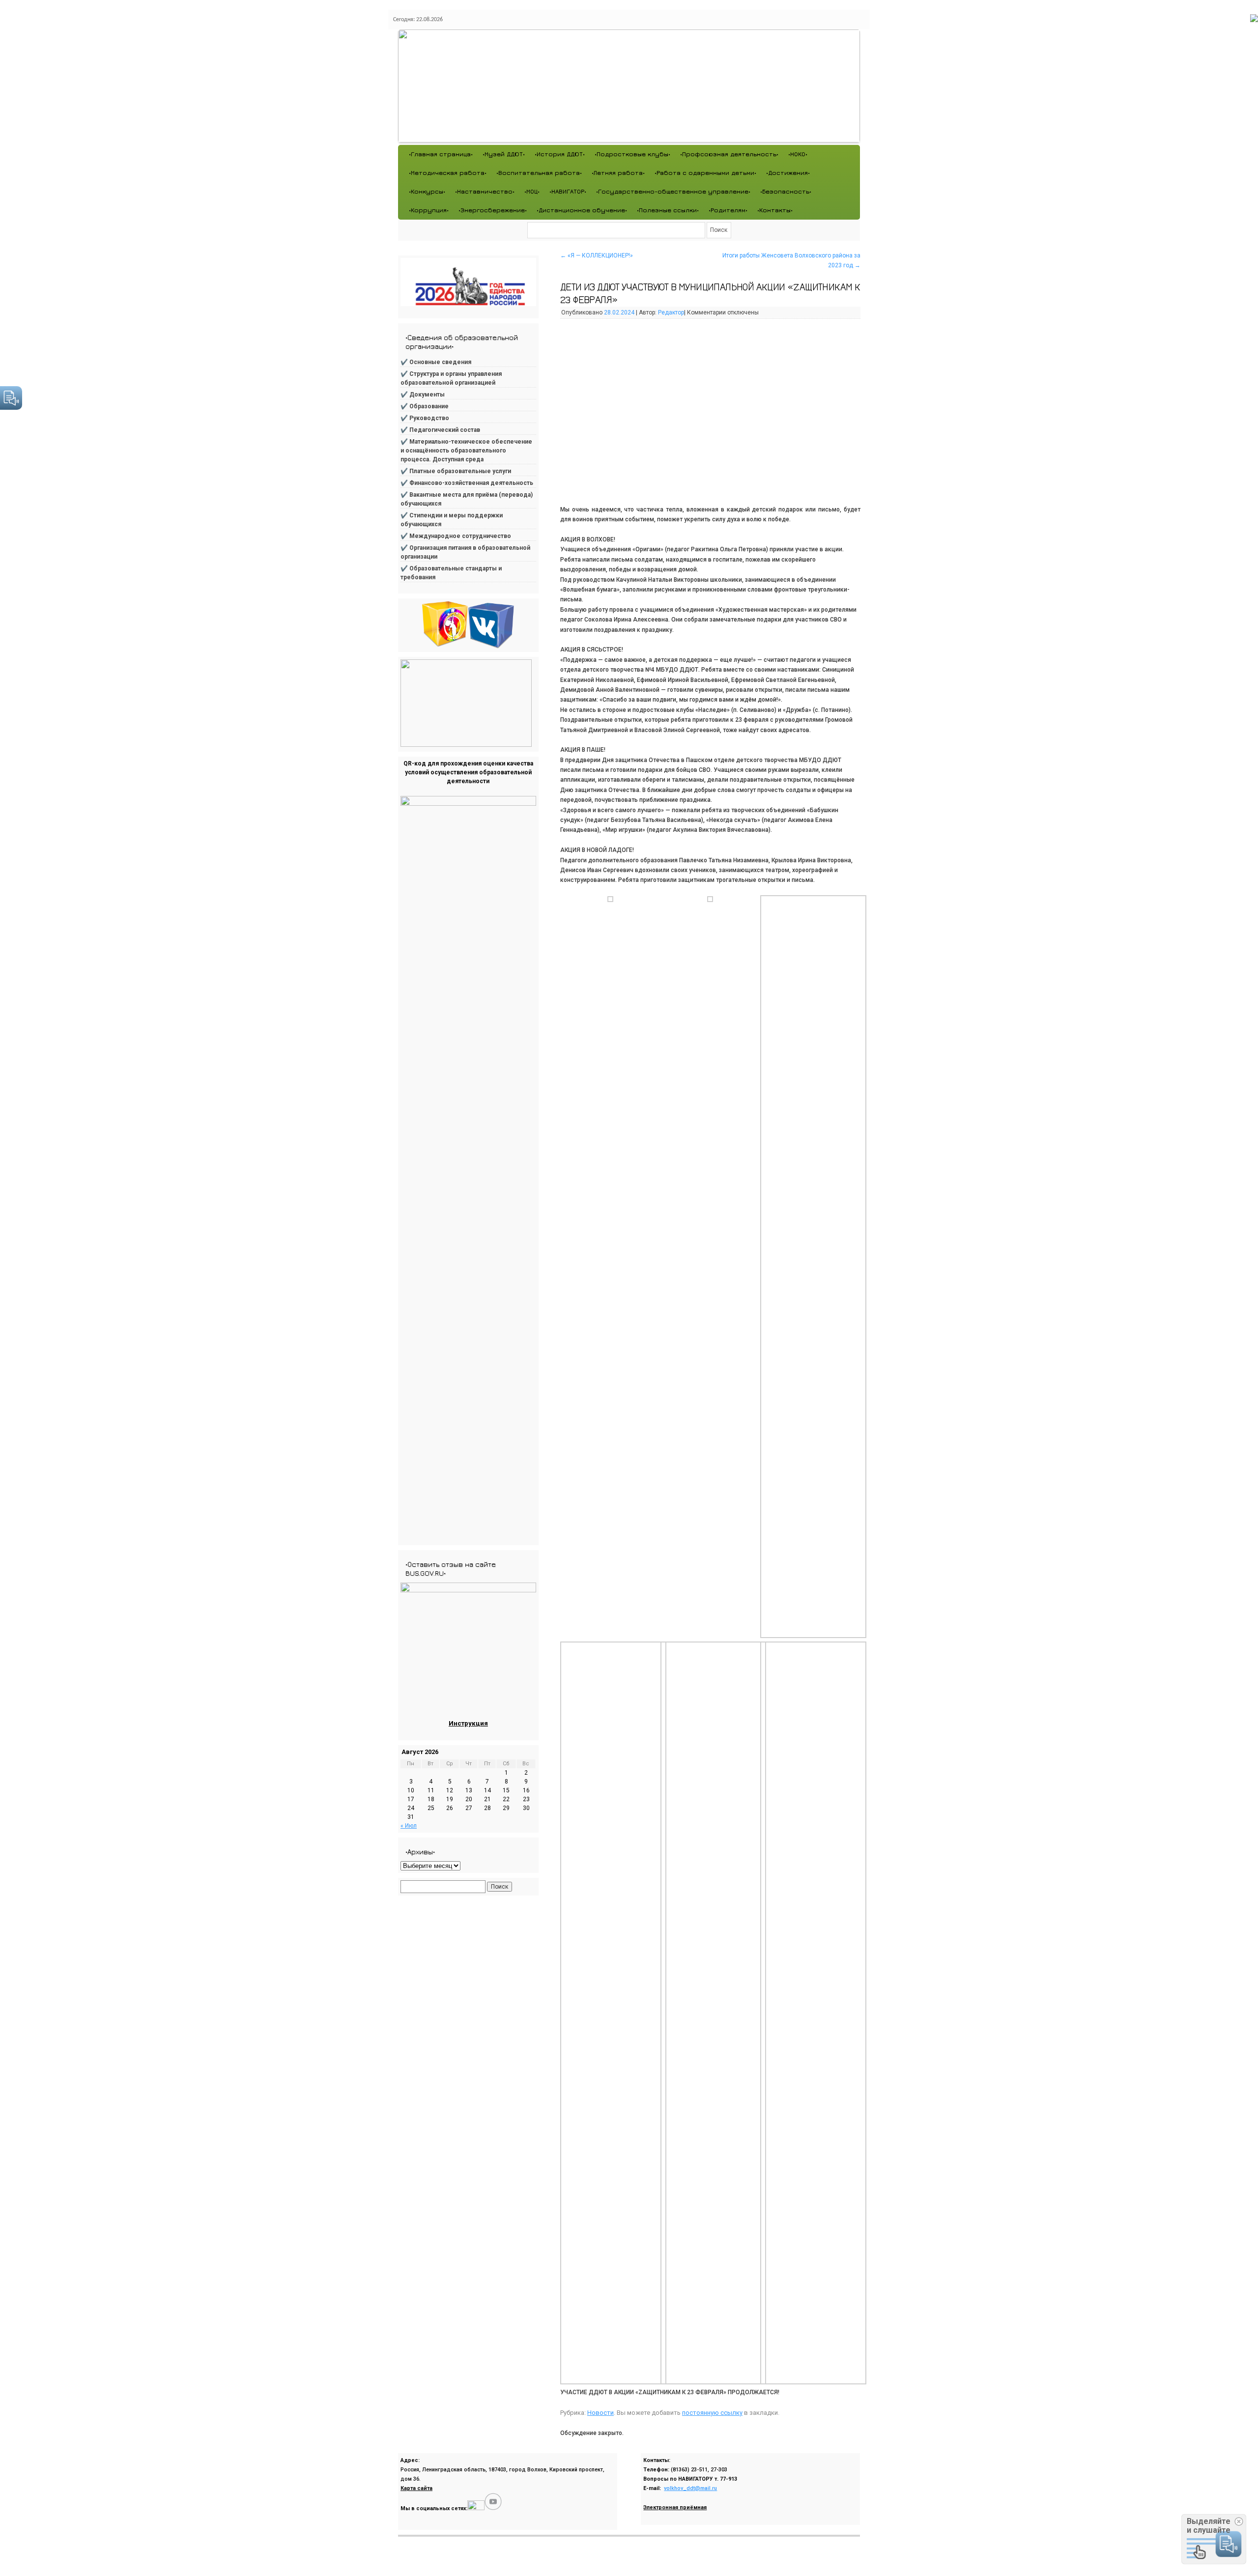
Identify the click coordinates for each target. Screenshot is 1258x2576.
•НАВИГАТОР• (568, 191)
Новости (600, 2413)
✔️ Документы (423, 395)
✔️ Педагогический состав (440, 430)
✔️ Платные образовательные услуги (456, 471)
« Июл (409, 1826)
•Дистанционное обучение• (582, 210)
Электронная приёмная (675, 2507)
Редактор (671, 312)
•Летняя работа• (618, 173)
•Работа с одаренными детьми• (705, 173)
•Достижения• (788, 173)
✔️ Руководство (425, 418)
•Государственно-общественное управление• (673, 191)
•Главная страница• (441, 154)
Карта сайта (416, 2488)
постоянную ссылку (712, 2413)
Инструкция (468, 1723)
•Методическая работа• (448, 173)
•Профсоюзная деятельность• (729, 154)
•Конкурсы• (427, 191)
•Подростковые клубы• (632, 154)
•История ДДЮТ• (560, 154)
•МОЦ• (532, 191)
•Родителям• (728, 210)
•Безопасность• (786, 191)
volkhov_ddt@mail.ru (690, 2488)
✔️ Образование (425, 406)
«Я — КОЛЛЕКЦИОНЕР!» (597, 255)
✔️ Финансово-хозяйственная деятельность (467, 483)
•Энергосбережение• (493, 210)
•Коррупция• (429, 210)
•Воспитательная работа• (539, 173)
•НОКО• (798, 154)
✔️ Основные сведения (436, 362)
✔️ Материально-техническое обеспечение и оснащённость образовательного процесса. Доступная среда (466, 451)
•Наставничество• (485, 191)
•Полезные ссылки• (668, 210)
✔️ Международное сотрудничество (456, 536)
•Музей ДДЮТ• (504, 154)
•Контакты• (775, 210)
